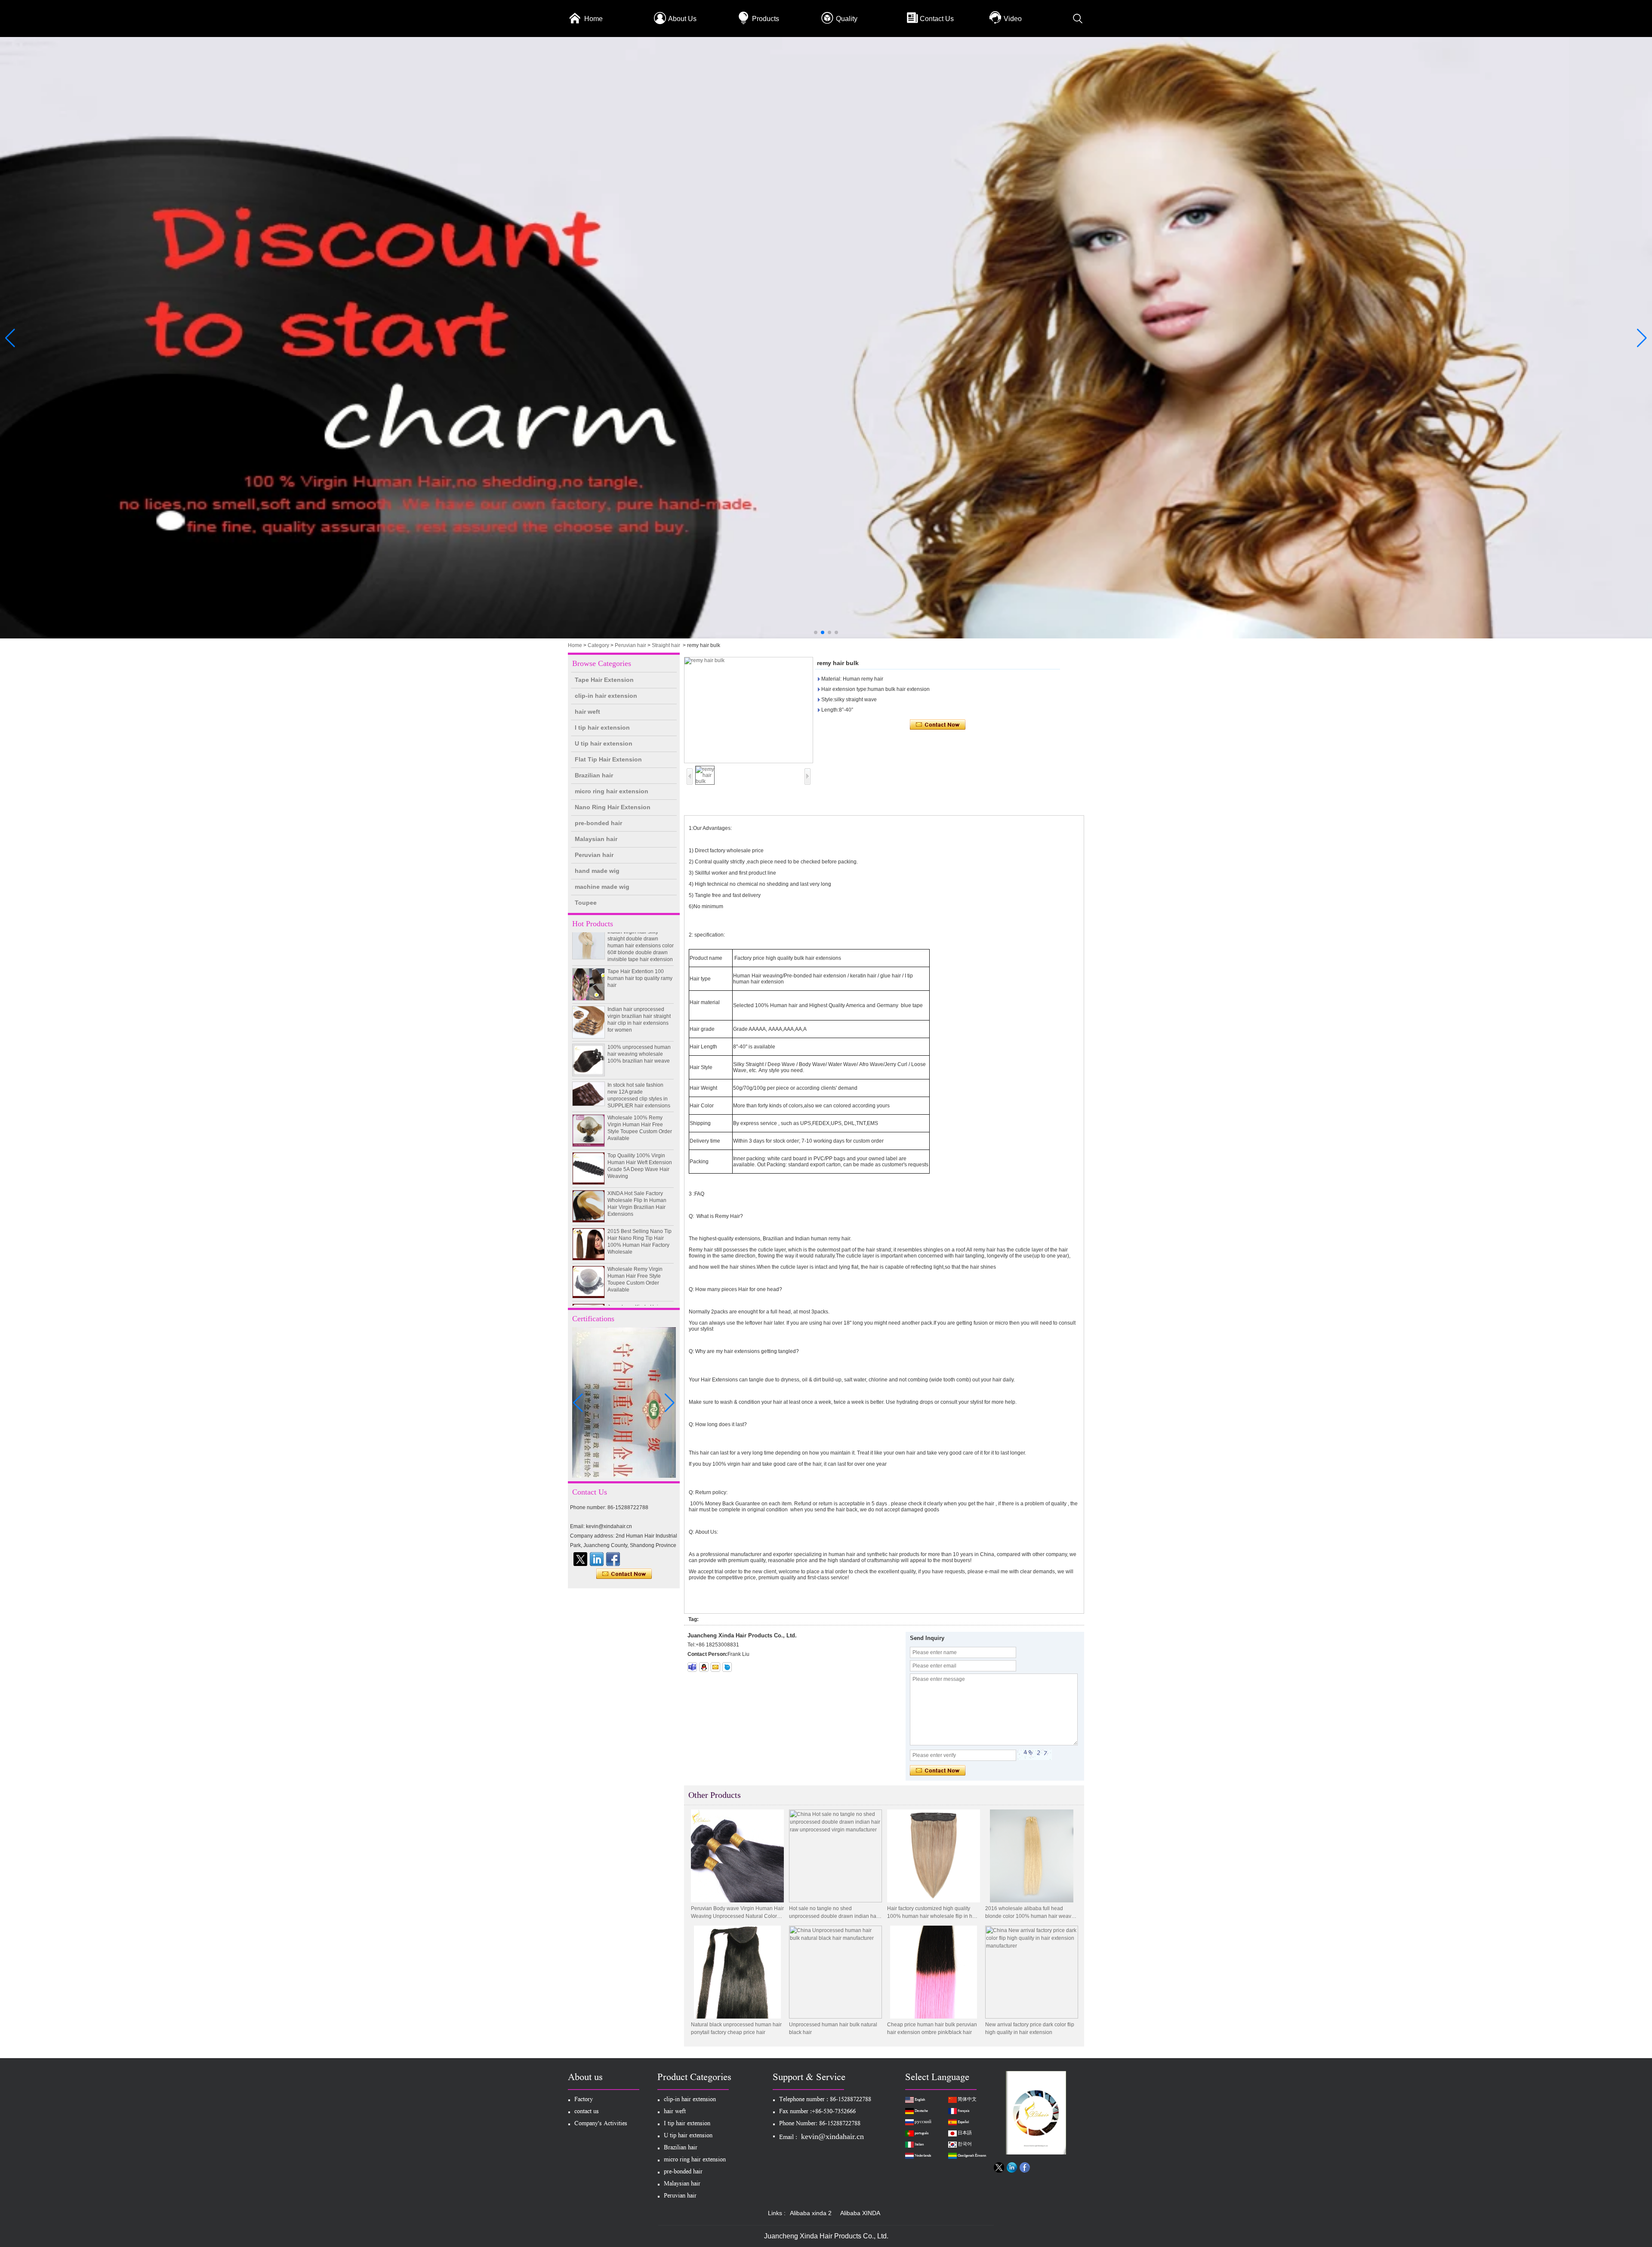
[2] (826, 637)
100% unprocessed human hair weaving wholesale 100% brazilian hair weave (639, 1007)
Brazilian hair (594, 775)
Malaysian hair (596, 839)
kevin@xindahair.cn (832, 2136)
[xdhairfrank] (692, 1667)
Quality (847, 19)
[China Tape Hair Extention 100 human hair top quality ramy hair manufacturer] (589, 937)
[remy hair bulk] (749, 710)
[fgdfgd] (613, 1559)
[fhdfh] (597, 1559)
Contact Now (624, 1574)
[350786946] (704, 1667)
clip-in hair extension (606, 696)
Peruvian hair (630, 645)
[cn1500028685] (727, 1667)
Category (598, 645)
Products (766, 19)
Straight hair (666, 645)
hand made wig (597, 871)
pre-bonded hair (598, 823)
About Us (682, 19)
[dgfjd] (580, 1559)
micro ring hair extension (612, 791)
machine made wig (602, 887)
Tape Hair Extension (604, 680)
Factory (584, 2100)
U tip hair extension (604, 743)
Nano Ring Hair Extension (613, 807)
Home (593, 19)
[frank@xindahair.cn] (715, 1667)
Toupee (586, 903)
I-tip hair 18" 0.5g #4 (631, 1298)
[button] (816, 632)
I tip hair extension (602, 727)
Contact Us (937, 19)
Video (1013, 19)
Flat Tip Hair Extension (608, 759)
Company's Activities (601, 2124)
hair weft (587, 712)
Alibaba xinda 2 (811, 2213)
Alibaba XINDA (860, 2213)
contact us (587, 2112)
